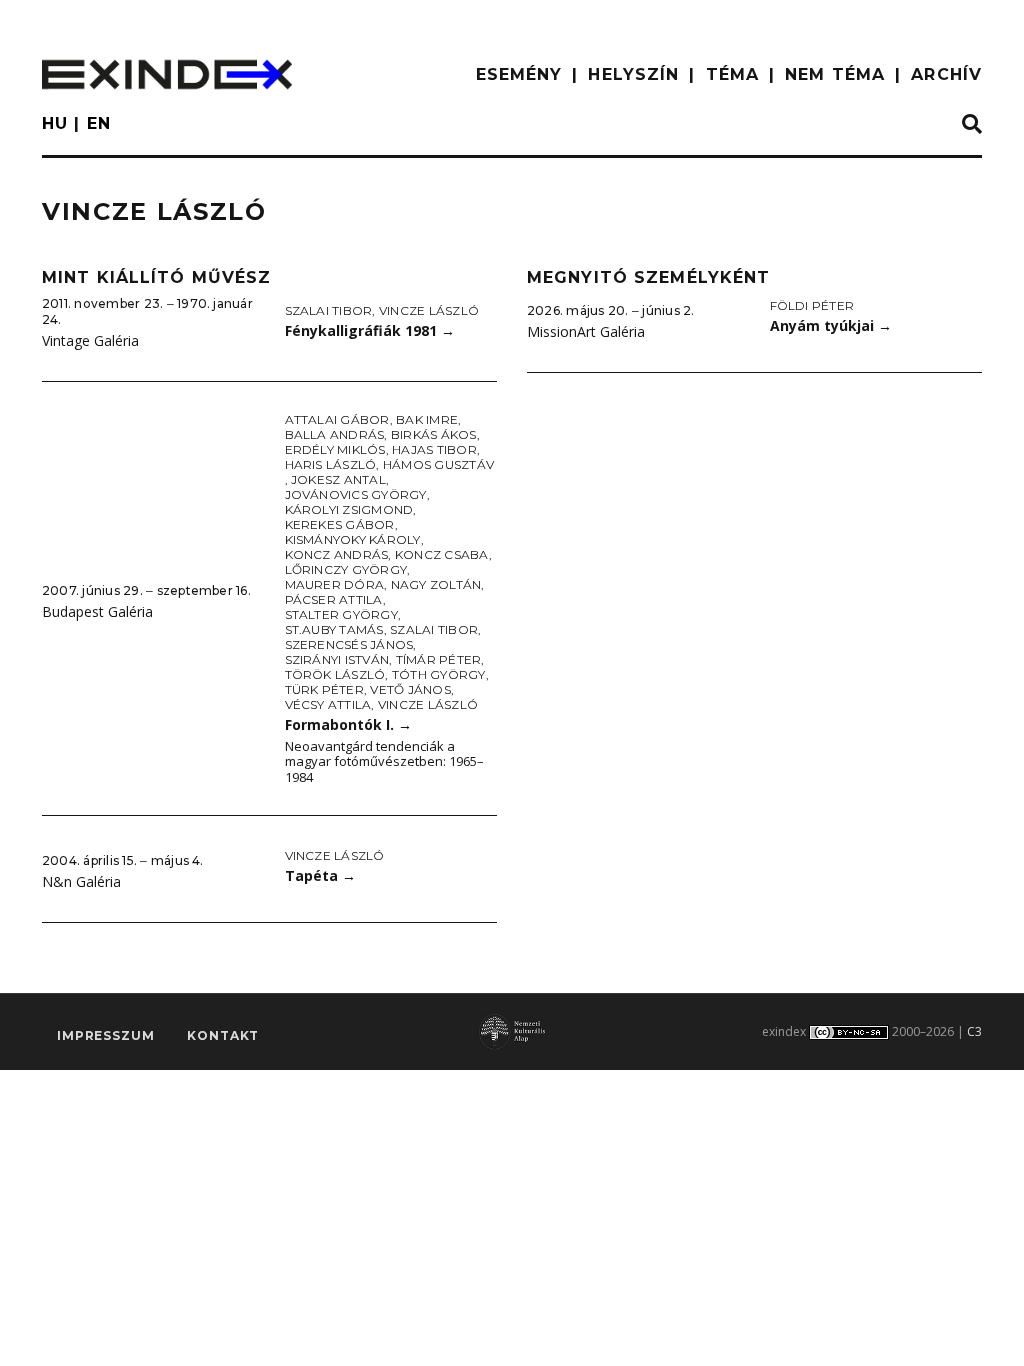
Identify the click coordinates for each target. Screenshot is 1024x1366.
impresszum (105, 1035)
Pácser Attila (334, 599)
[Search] (972, 125)
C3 (974, 1031)
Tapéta (320, 875)
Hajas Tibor (434, 449)
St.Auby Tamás (334, 629)
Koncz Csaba (442, 554)
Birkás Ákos (434, 434)
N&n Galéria (81, 881)
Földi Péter (812, 305)
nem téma (835, 74)
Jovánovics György (356, 494)
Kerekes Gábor (340, 524)
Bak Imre (427, 419)
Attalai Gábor (337, 419)
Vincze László (429, 310)
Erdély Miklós (335, 449)
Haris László (331, 464)
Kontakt (223, 1035)
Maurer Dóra (335, 584)
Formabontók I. (348, 724)
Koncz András (337, 554)
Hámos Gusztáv (438, 464)
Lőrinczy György (346, 569)
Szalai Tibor (329, 310)
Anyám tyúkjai (831, 325)
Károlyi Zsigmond (349, 509)
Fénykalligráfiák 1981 (370, 330)
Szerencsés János (349, 644)
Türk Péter (324, 689)
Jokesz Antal (338, 479)
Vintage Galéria (90, 340)
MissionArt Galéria (586, 331)
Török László (335, 674)
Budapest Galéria (97, 611)
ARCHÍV (946, 74)
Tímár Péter (439, 659)
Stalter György (341, 614)
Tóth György (439, 674)
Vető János (410, 689)
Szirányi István (337, 659)
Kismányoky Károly (353, 539)
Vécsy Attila (328, 704)
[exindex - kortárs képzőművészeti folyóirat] (167, 74)
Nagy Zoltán (436, 584)
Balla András (335, 434)
